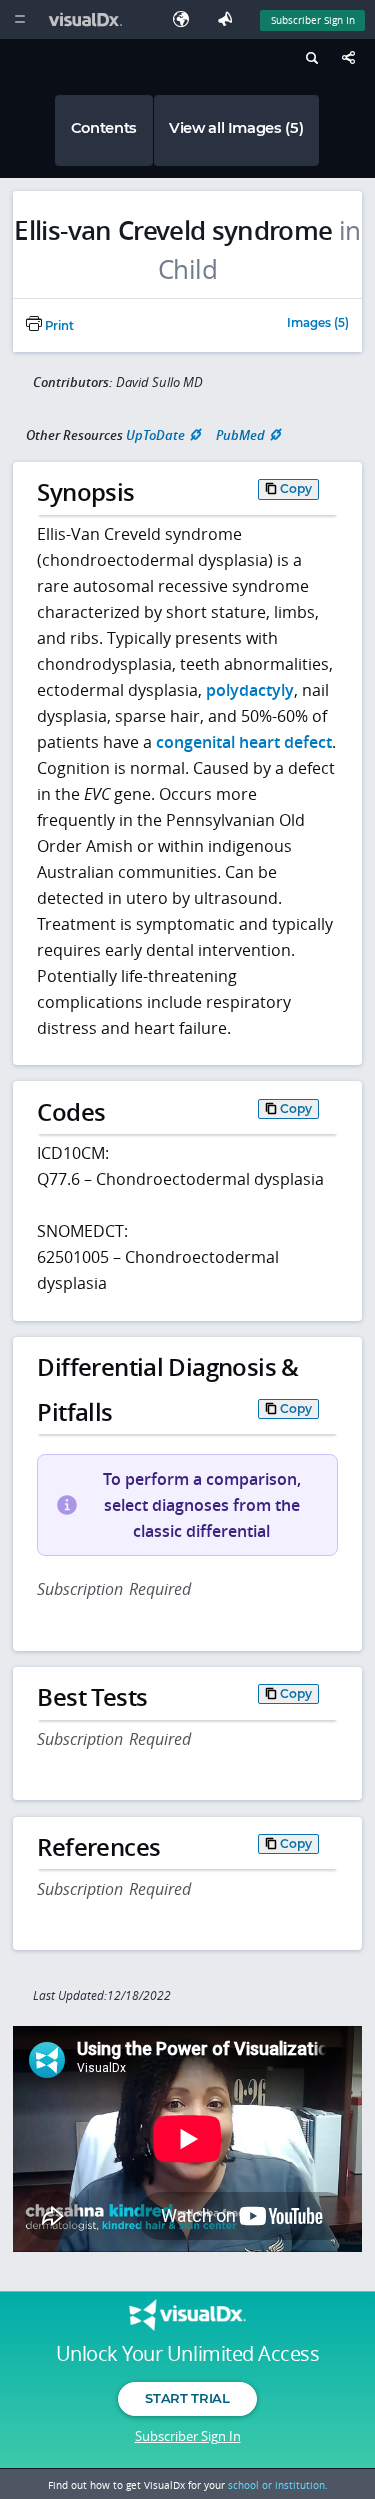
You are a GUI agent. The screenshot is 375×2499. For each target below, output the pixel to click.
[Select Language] (186, 19)
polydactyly (250, 690)
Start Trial (187, 2398)
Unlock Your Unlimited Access (187, 2354)
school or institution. (278, 2485)
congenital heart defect (244, 742)
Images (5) (318, 324)
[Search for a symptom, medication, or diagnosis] (309, 61)
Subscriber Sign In (313, 20)
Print (58, 326)
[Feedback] (229, 19)
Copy (296, 488)
